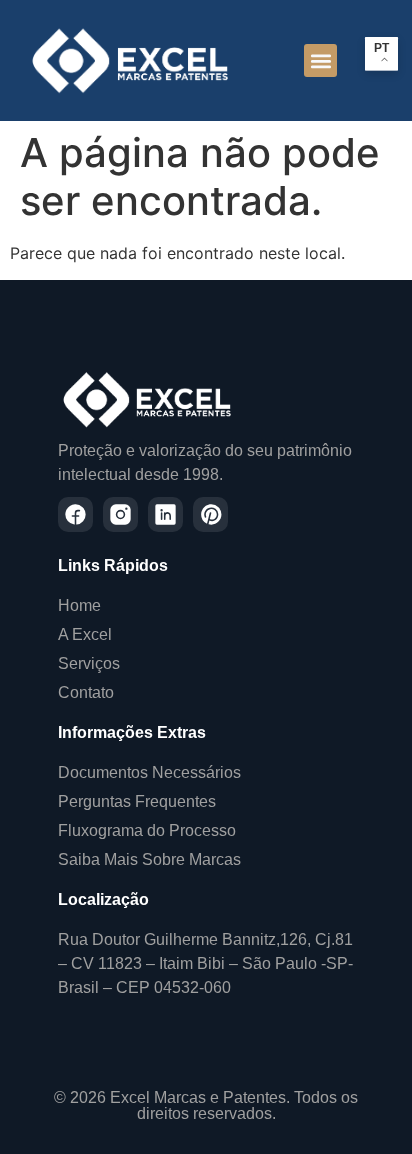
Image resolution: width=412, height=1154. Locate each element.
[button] (320, 60)
